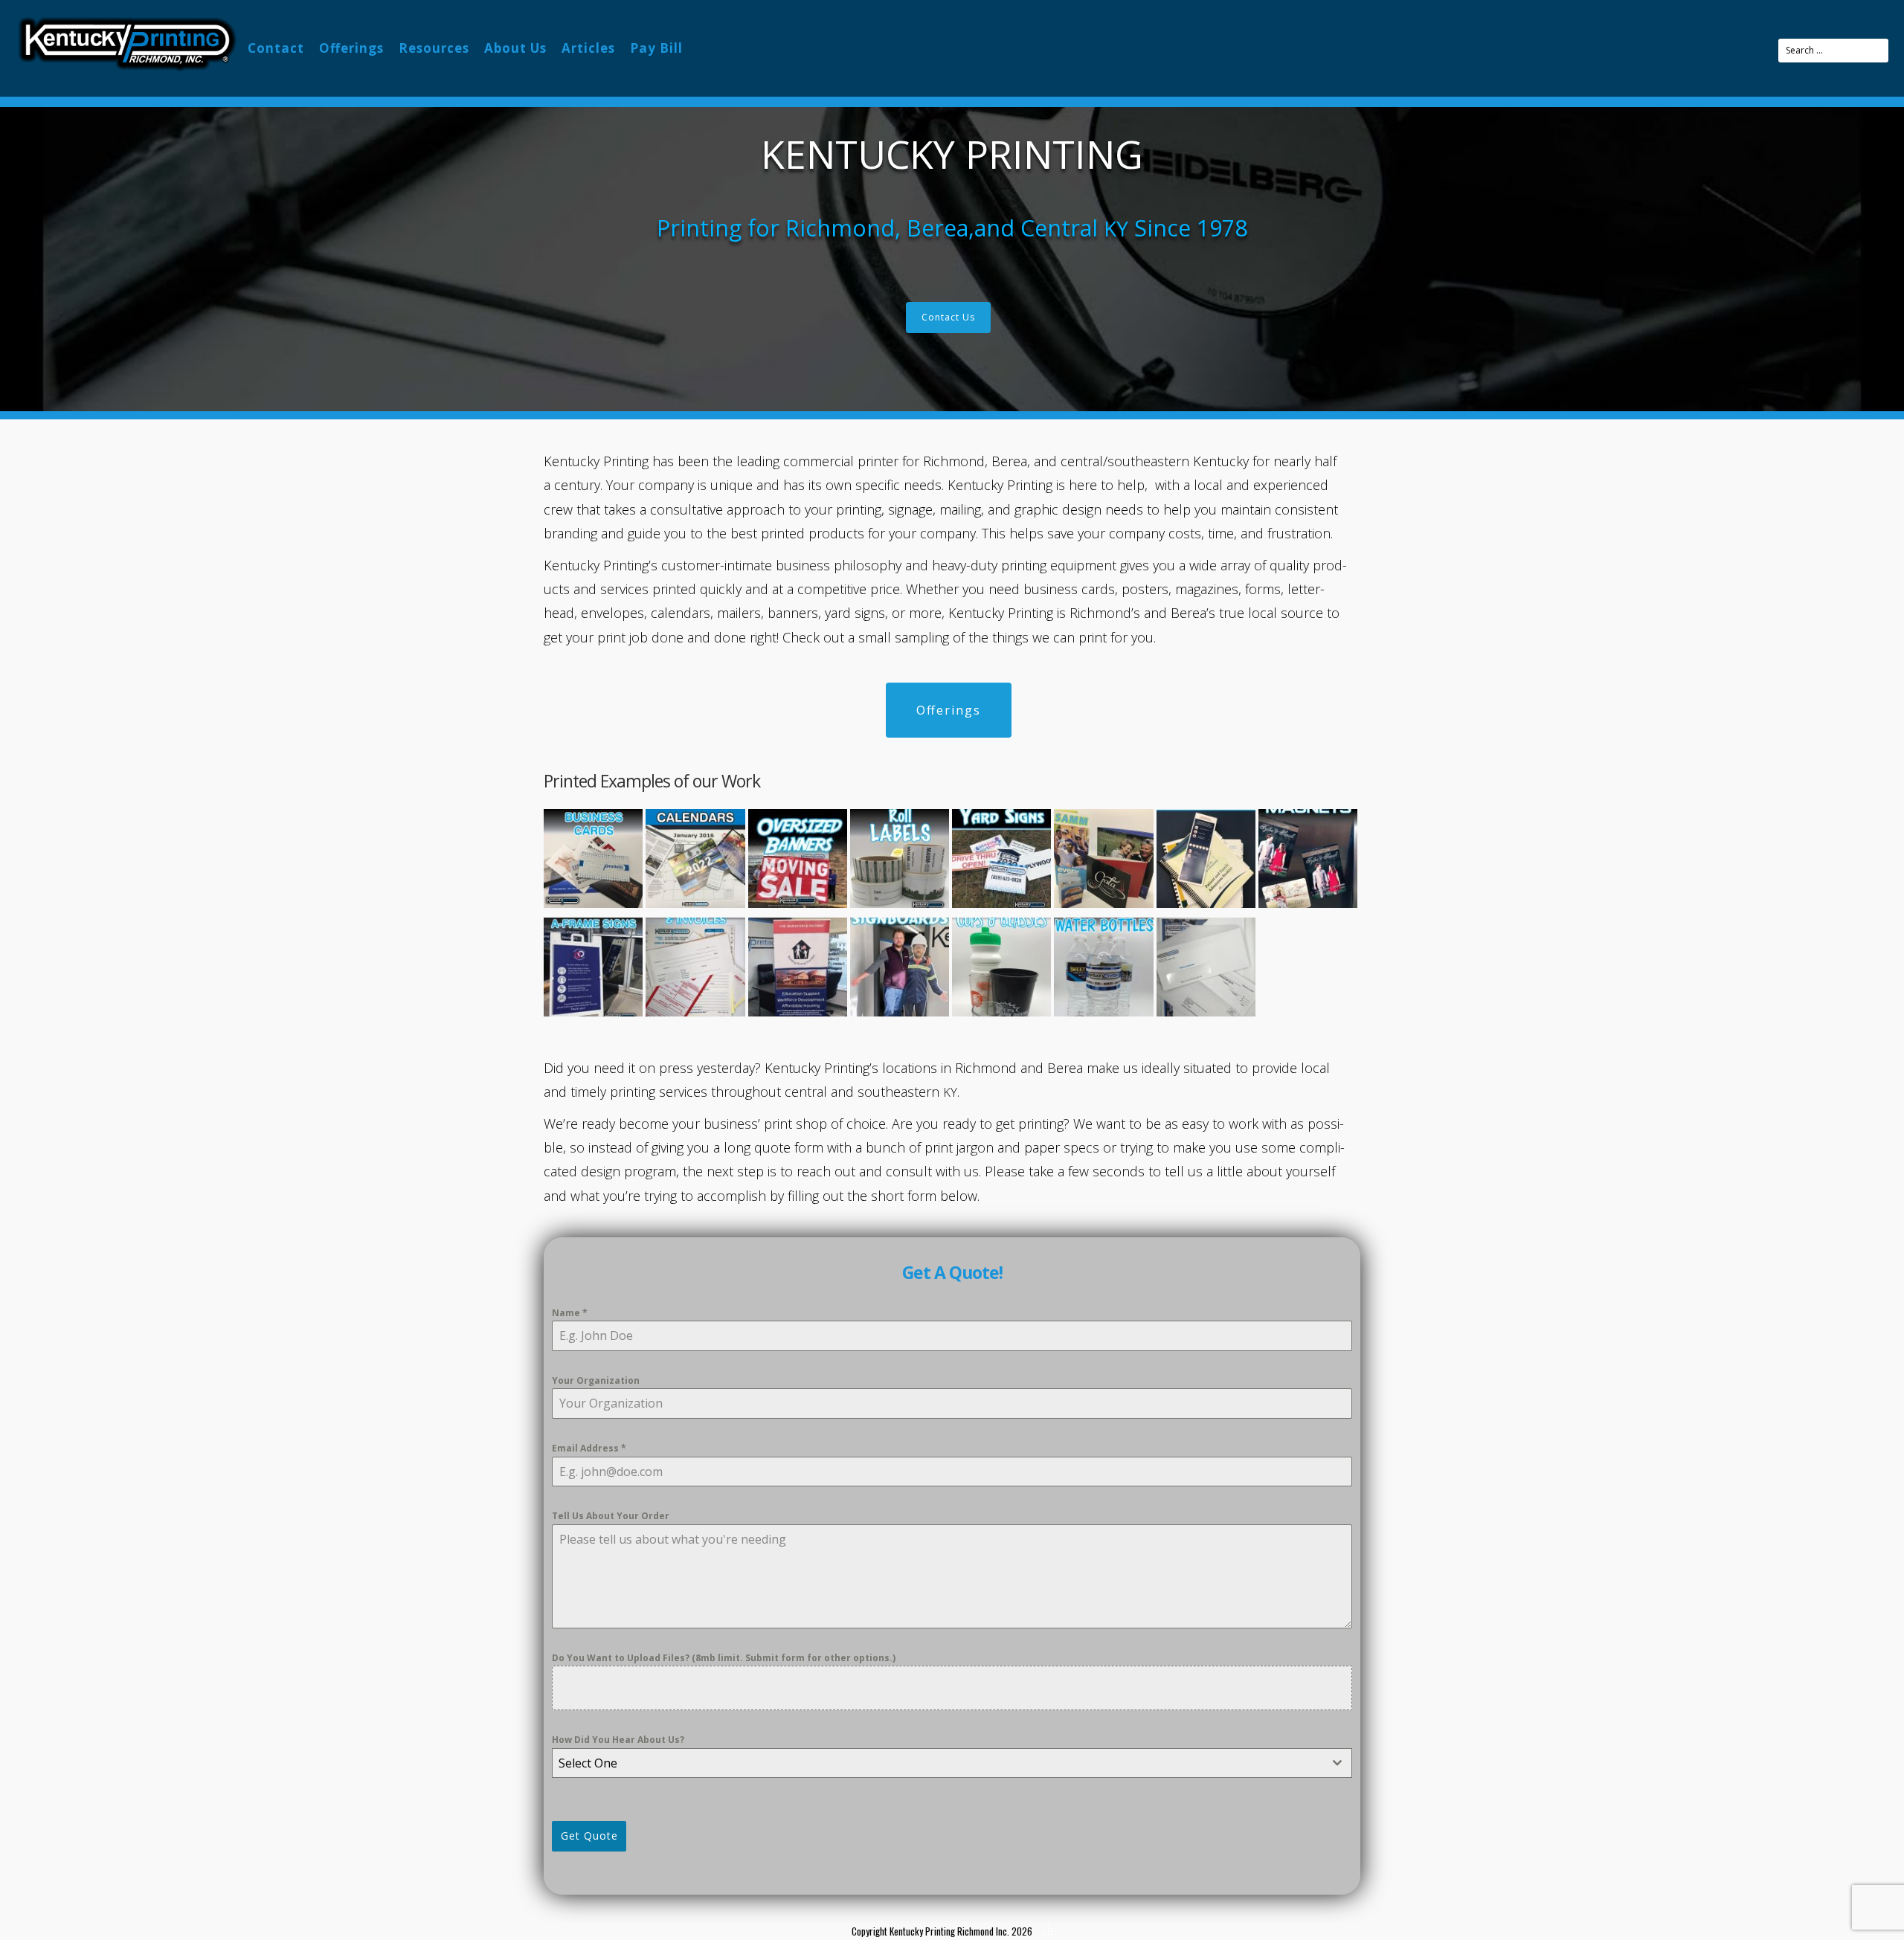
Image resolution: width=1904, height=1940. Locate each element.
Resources (434, 48)
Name (570, 1313)
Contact (276, 48)
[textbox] (938, 1763)
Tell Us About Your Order (611, 1516)
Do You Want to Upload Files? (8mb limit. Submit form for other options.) (724, 1658)
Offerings (351, 48)
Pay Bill (656, 48)
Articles (588, 48)
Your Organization (596, 1380)
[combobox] (952, 1763)
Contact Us (948, 317)
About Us (515, 48)
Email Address (589, 1448)
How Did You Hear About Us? (618, 1740)
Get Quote (589, 1836)
